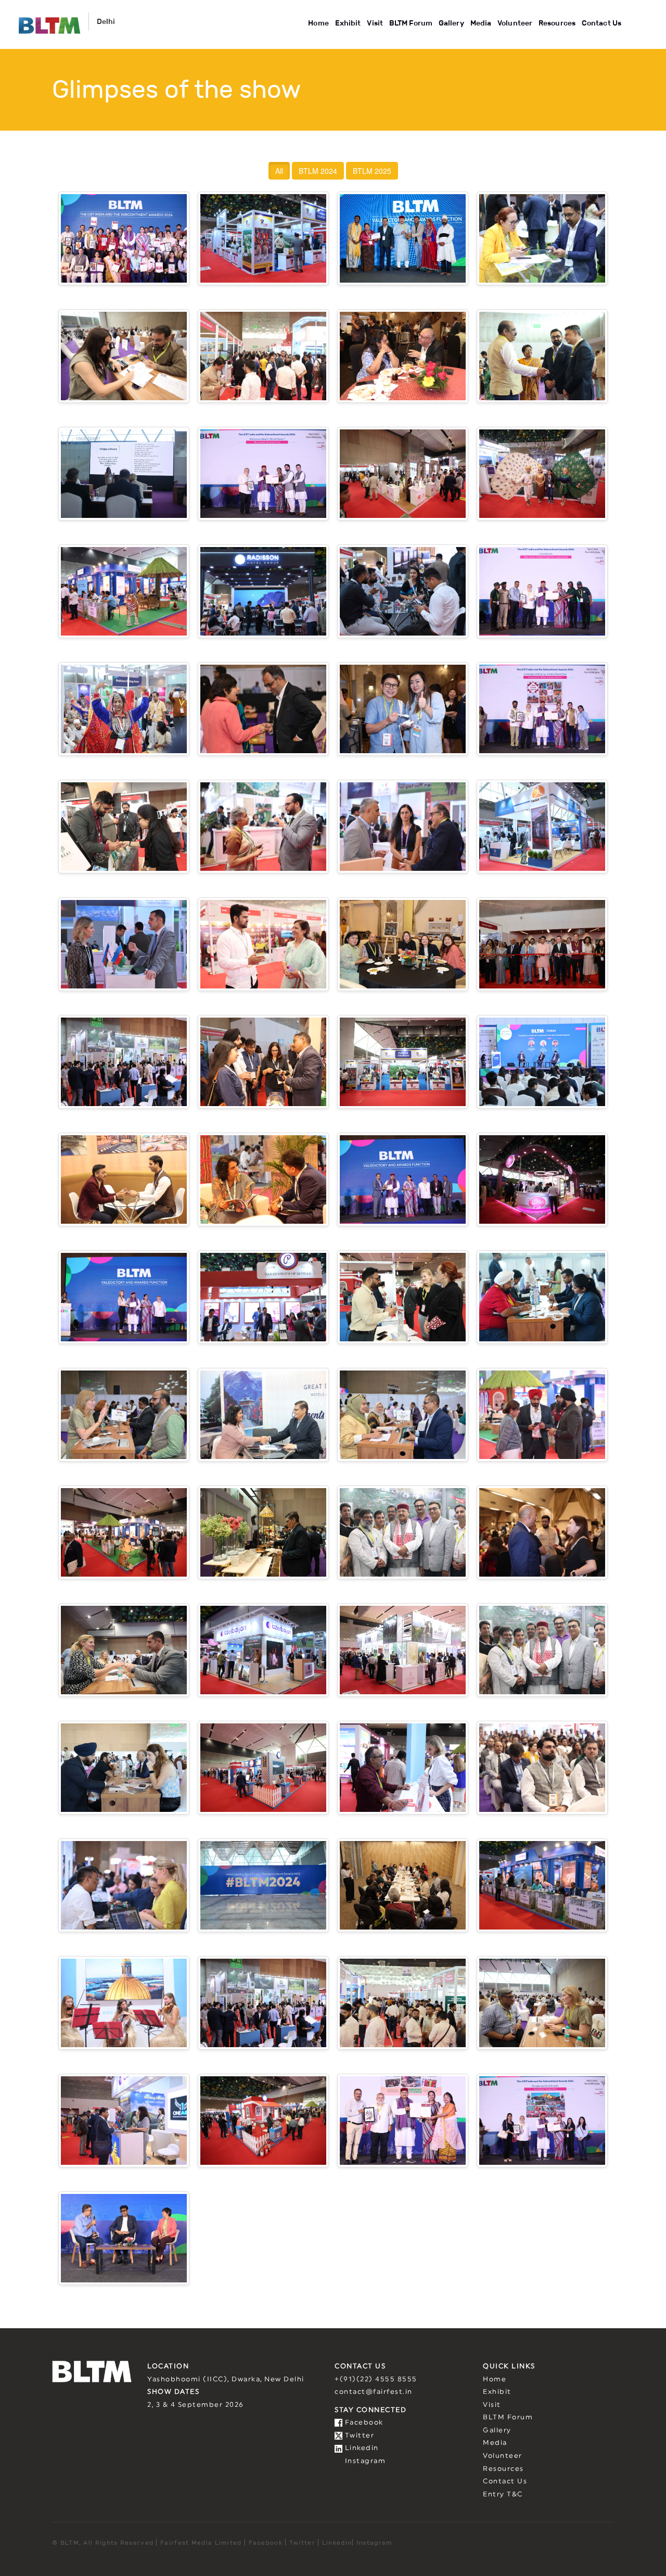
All (279, 171)
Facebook (363, 2423)
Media (481, 23)
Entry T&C (503, 2495)
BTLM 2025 (372, 171)
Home (318, 23)
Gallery (451, 23)
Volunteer (515, 23)
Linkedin (361, 2448)
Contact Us (601, 23)
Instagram (364, 2461)
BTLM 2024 (318, 171)
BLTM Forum (411, 23)
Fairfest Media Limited (201, 2542)
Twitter (358, 2436)
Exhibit (348, 23)
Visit (375, 23)
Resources (557, 23)
